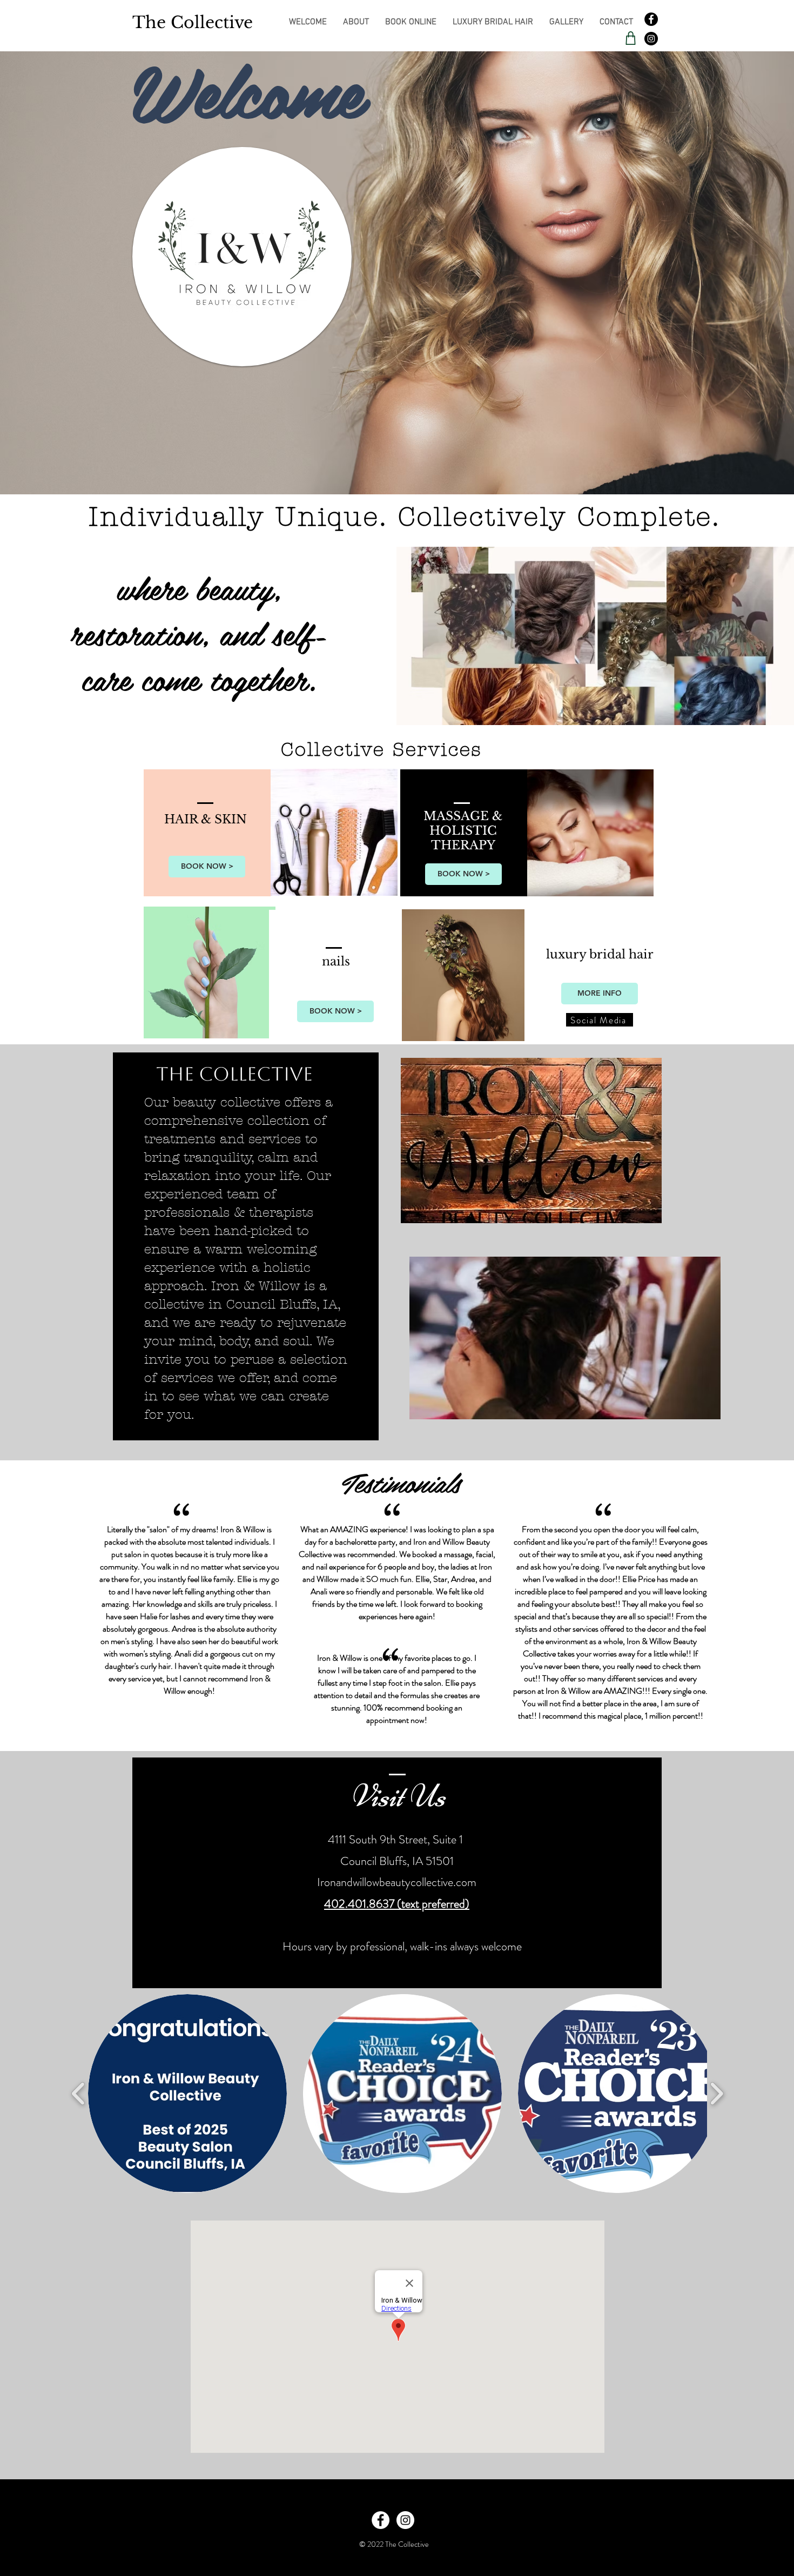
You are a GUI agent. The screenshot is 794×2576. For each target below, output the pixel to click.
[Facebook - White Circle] (381, 2520)
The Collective (193, 22)
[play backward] (79, 2093)
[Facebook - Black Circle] (651, 19)
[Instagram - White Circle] (405, 2520)
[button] (187, 2094)
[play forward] (716, 2093)
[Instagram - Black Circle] (651, 39)
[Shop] (630, 38)
